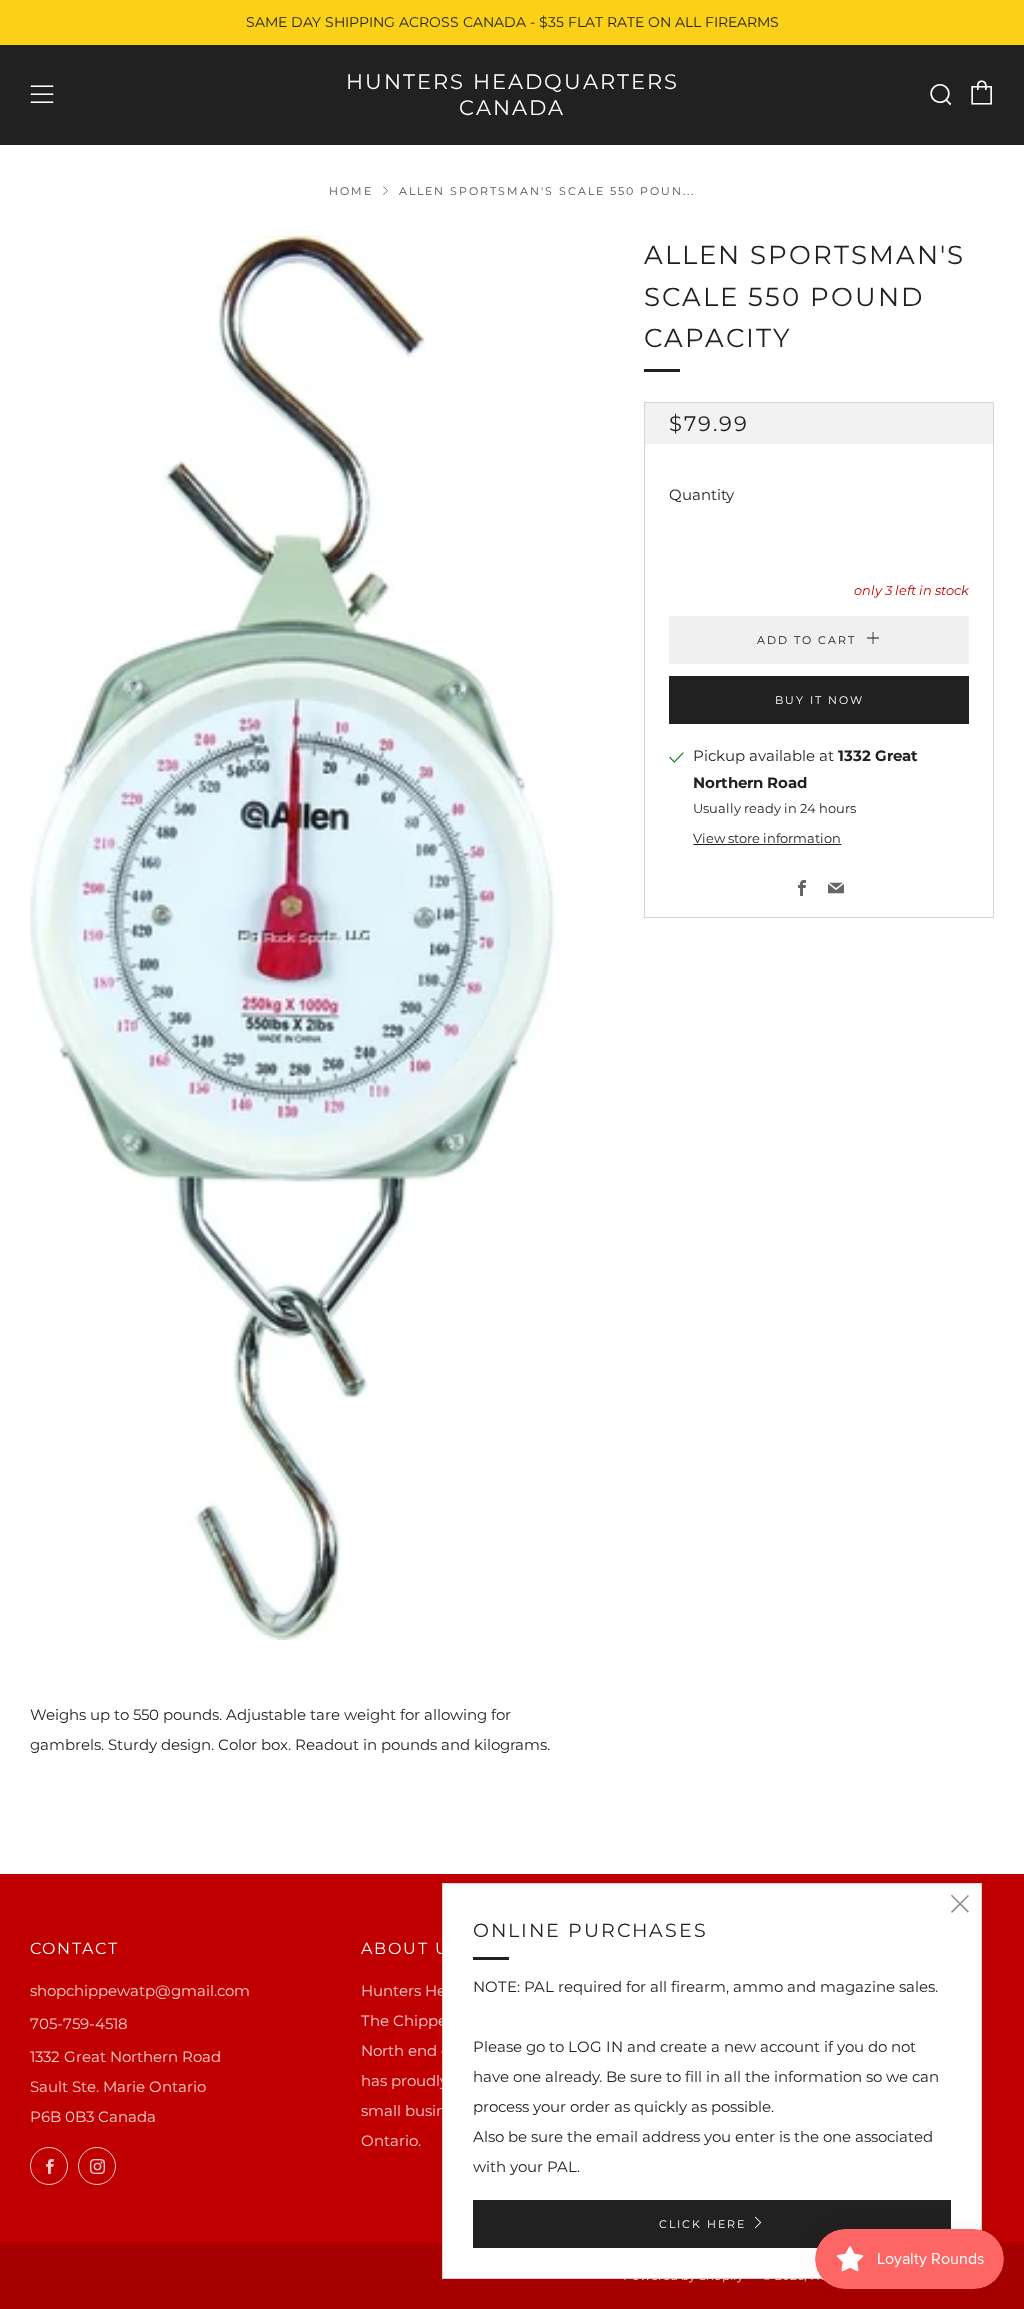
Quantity (701, 494)
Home (351, 191)
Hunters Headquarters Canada (512, 94)
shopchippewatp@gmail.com (140, 1990)
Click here (702, 2224)
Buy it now (819, 700)
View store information (767, 838)
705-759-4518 (79, 2023)
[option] (307, 937)
